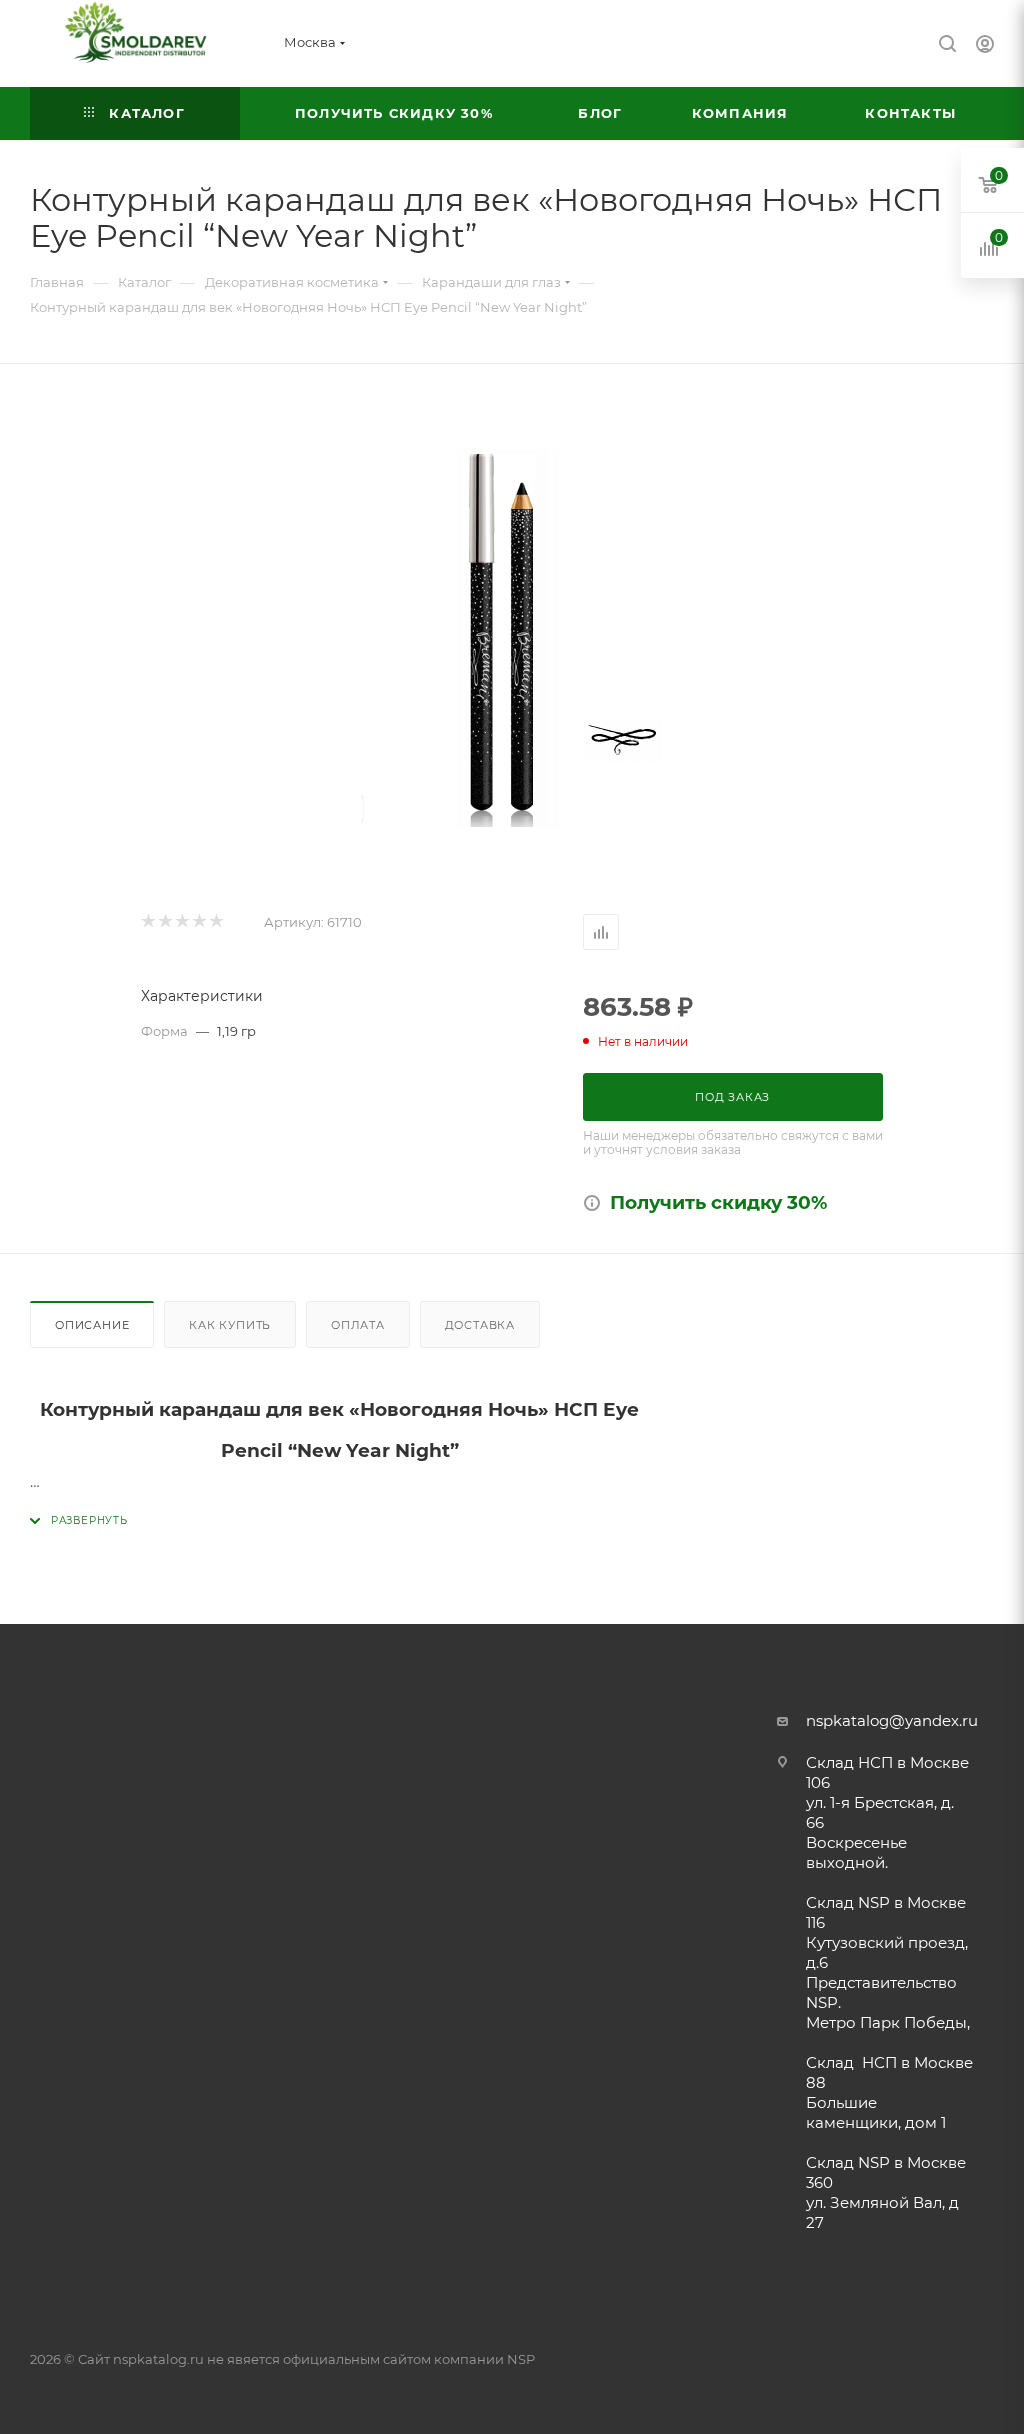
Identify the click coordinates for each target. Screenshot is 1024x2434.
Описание (92, 1325)
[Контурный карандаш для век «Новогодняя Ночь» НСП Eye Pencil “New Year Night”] (512, 638)
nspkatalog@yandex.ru (892, 1720)
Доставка (480, 1325)
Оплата (358, 1325)
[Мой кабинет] (985, 46)
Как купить (230, 1325)
